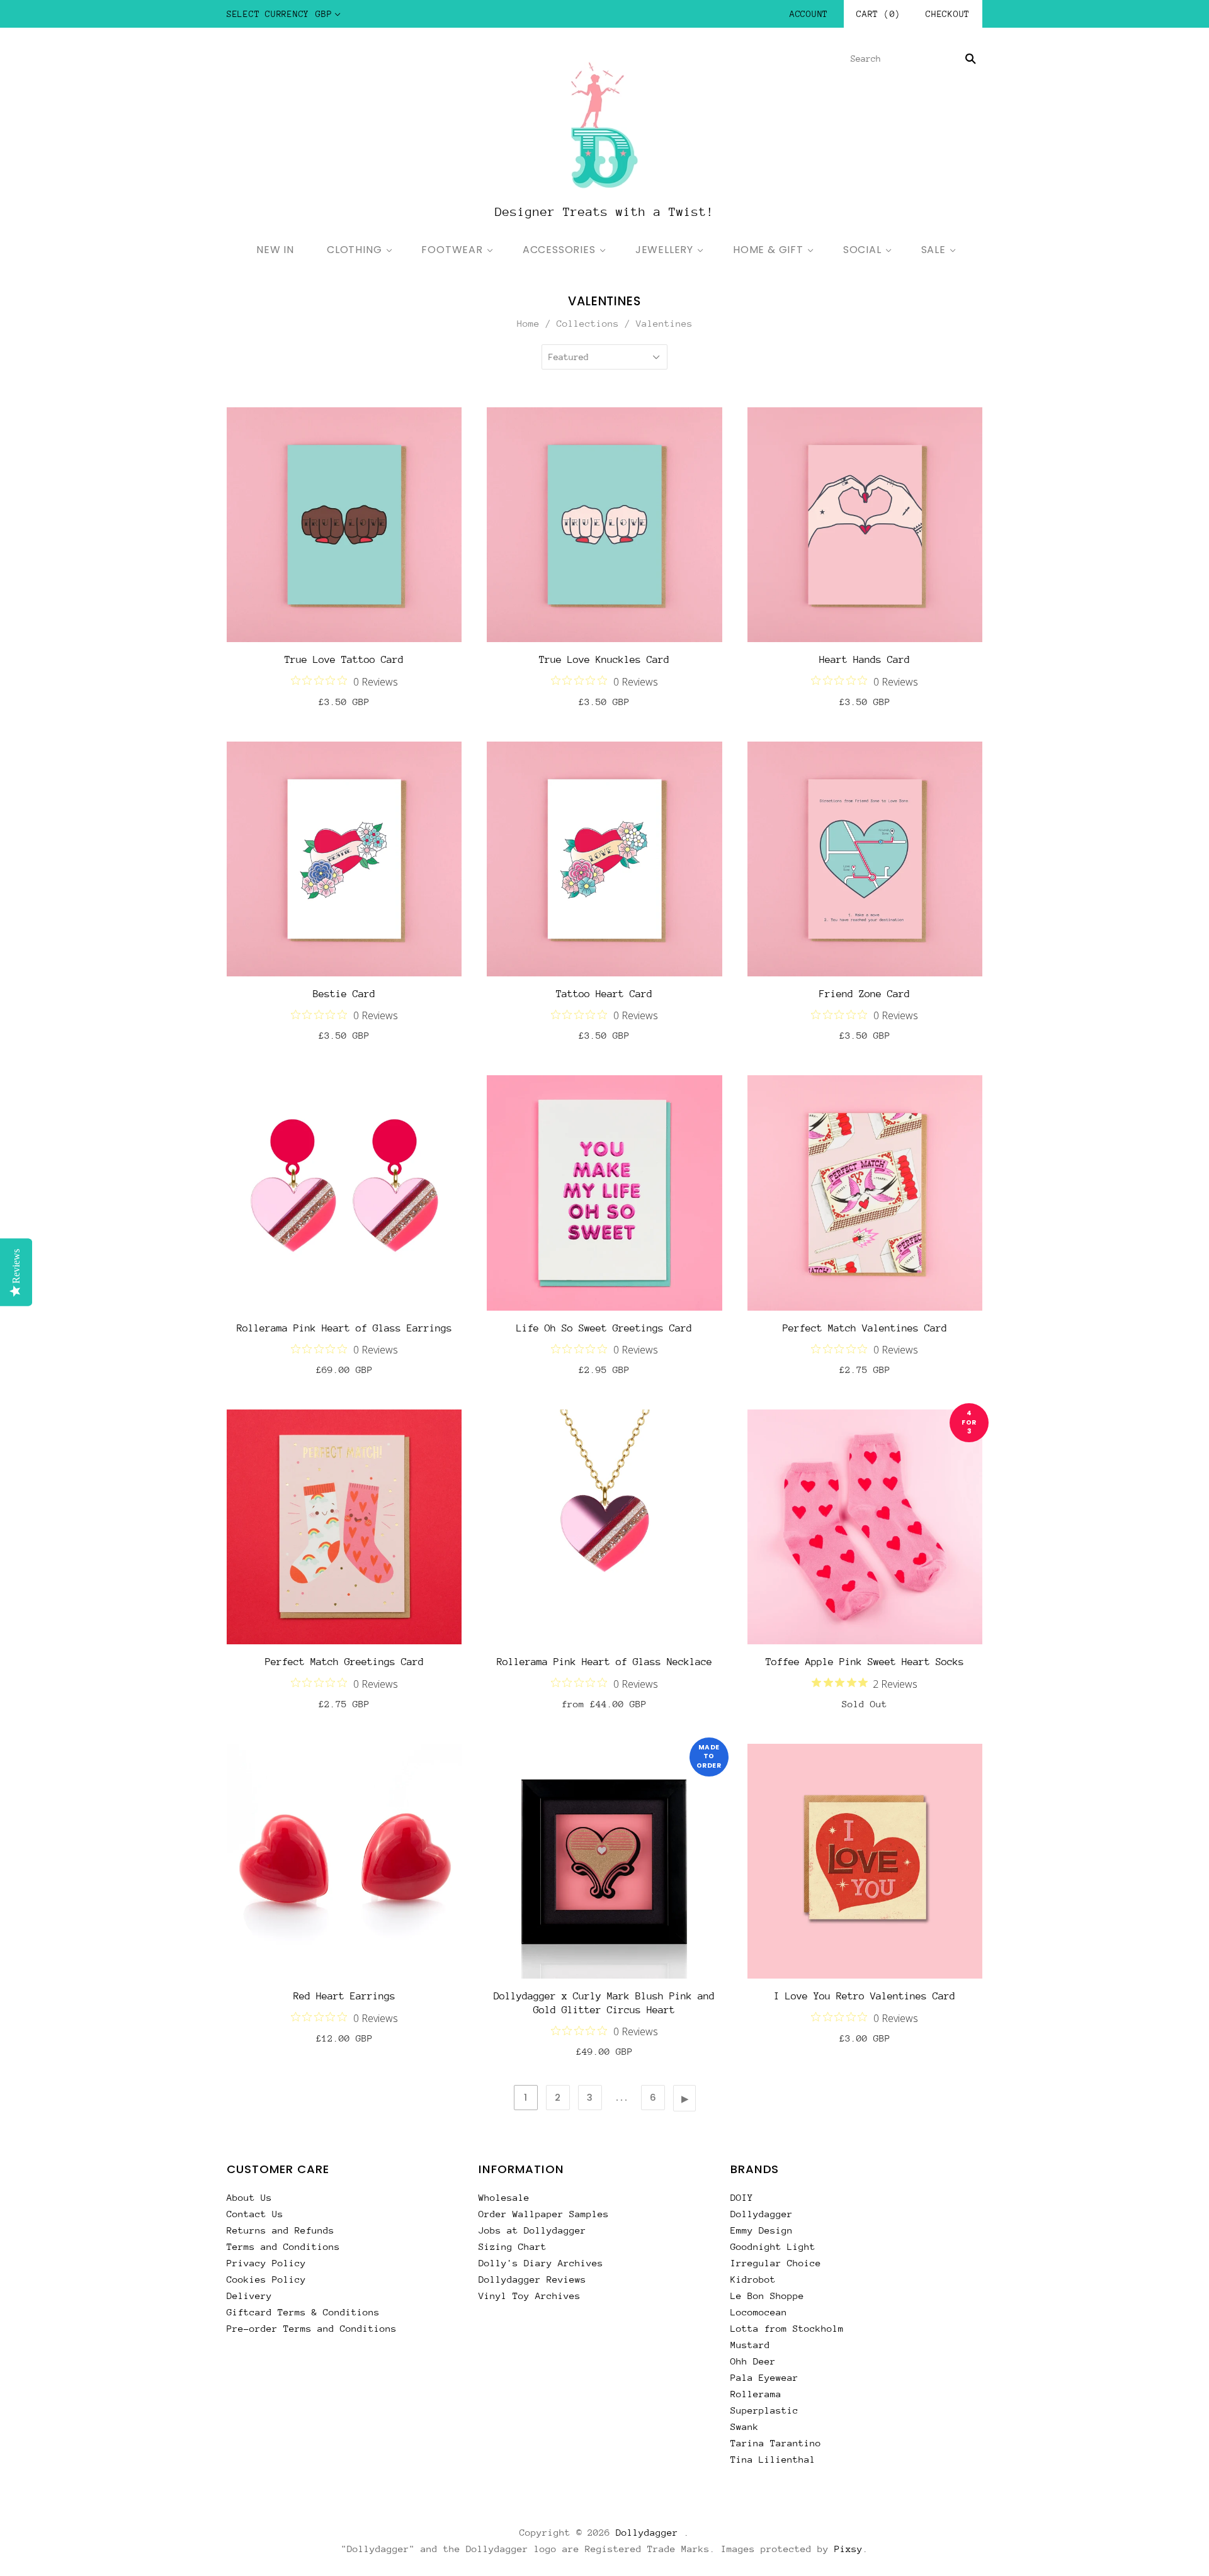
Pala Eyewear (764, 2377)
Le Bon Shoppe (767, 2296)
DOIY (742, 2197)
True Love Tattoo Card (344, 660)
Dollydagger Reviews (532, 2279)
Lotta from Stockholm (787, 2328)
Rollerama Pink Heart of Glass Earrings (344, 1328)
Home (528, 323)
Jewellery (664, 250)
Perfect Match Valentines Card (865, 1328)
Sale (934, 250)
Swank (745, 2426)
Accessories (559, 250)
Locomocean (759, 2312)
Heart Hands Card (865, 660)
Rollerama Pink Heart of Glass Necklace (604, 1662)
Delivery (249, 2296)
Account (809, 14)
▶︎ (685, 2098)
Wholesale (504, 2197)
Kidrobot (753, 2279)
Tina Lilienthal (773, 2459)
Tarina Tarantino (776, 2443)
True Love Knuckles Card (604, 660)
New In (275, 250)
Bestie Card (344, 994)
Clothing (354, 250)
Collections (588, 323)
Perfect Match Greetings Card (344, 1662)
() (878, 14)
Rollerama (756, 2394)
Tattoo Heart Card (604, 994)
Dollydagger (762, 2214)
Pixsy (849, 2549)
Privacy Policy (266, 2263)
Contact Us (255, 2214)
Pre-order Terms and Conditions (312, 2328)
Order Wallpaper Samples (544, 2214)
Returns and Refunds (281, 2230)
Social (862, 250)
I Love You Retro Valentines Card (865, 1996)
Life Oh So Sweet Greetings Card (604, 1328)
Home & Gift (768, 250)
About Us (249, 2197)
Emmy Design (762, 2230)
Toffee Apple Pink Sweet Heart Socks (865, 1662)
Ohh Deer (753, 2361)
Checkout (948, 14)
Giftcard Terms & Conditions (303, 2312)
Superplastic (764, 2410)
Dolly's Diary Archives (541, 2263)
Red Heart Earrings (344, 1996)
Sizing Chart (513, 2246)
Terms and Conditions (283, 2246)
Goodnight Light (773, 2246)
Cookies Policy (266, 2279)
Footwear (452, 250)
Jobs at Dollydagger (532, 2230)
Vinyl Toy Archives (530, 2296)
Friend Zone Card (865, 994)
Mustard (750, 2345)
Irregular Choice (776, 2263)
